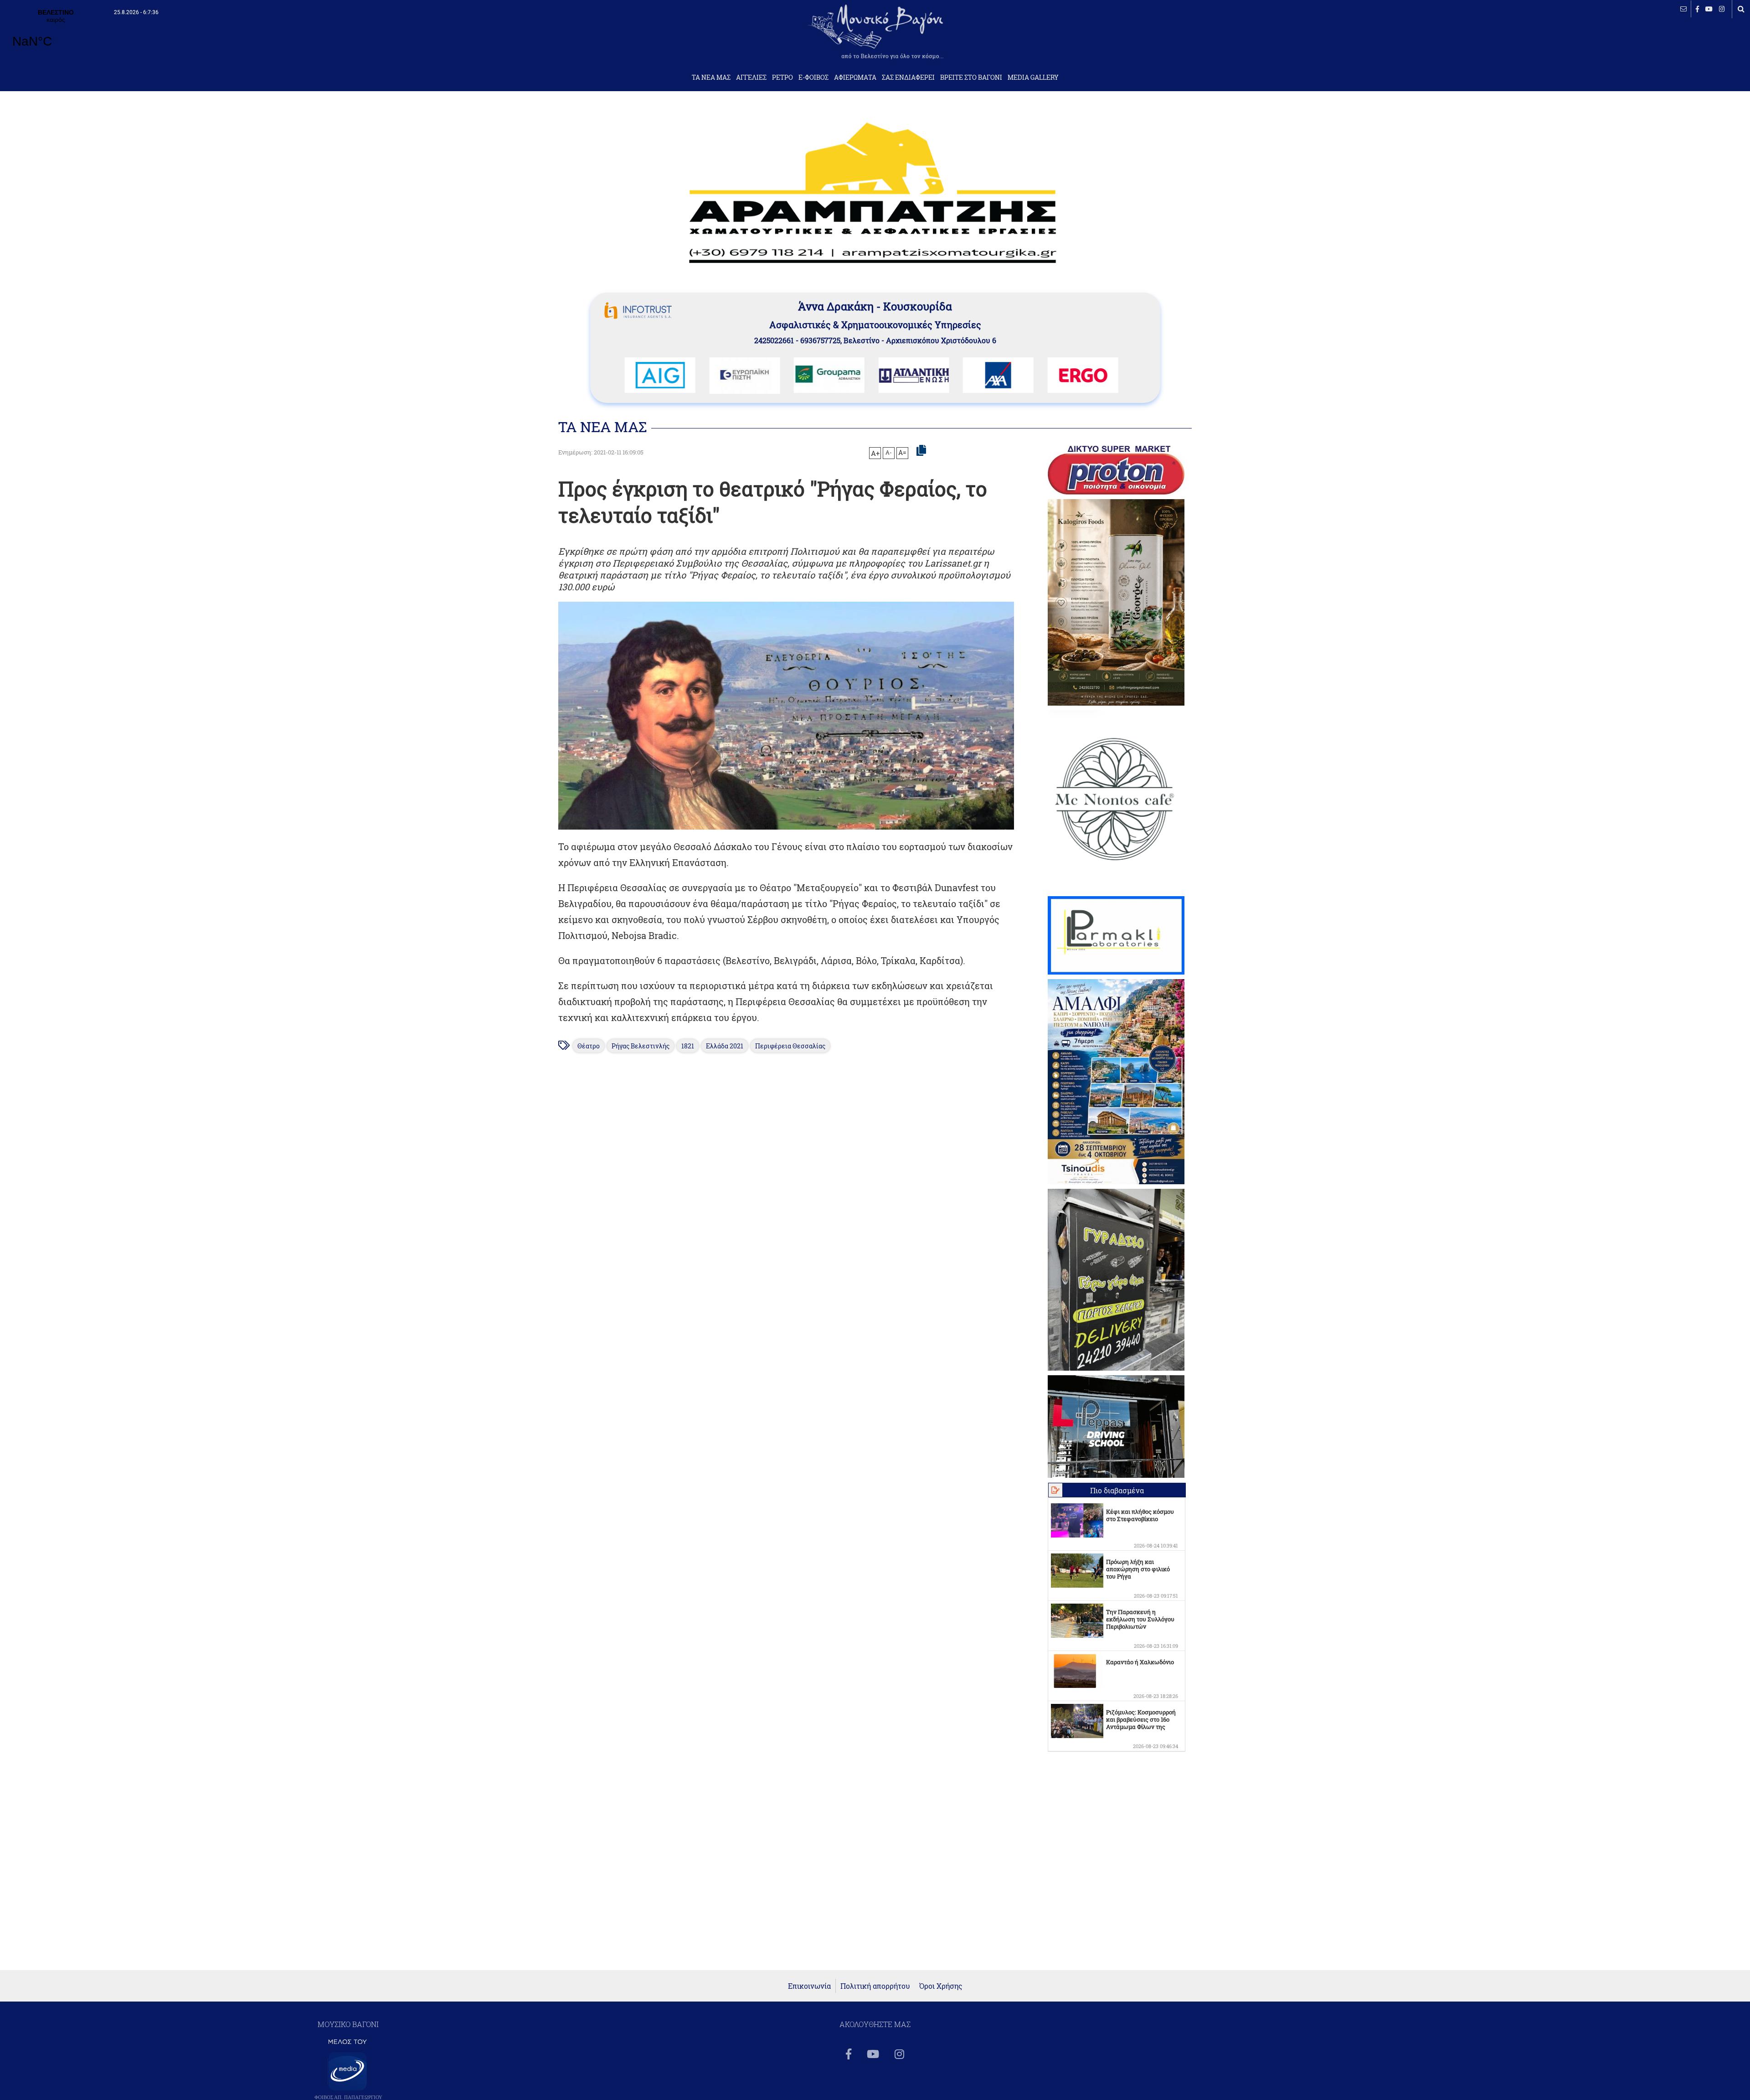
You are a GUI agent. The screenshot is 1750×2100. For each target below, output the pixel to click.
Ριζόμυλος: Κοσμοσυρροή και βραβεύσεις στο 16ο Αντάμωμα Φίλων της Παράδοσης (1141, 1723)
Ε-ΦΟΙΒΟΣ (813, 77)
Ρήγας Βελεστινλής (641, 1046)
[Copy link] (921, 451)
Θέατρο (589, 1046)
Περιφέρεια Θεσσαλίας (790, 1046)
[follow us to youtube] (1709, 9)
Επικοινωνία (809, 1986)
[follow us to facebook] (1697, 9)
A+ (875, 453)
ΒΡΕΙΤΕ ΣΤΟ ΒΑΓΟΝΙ (971, 77)
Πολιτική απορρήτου (875, 1986)
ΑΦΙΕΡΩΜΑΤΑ (855, 77)
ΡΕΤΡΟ (782, 77)
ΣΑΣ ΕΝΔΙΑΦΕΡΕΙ (908, 77)
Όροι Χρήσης (941, 1986)
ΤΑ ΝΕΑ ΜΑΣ (711, 77)
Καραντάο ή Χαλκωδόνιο (1140, 1662)
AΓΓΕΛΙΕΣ (751, 77)
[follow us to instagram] (1722, 9)
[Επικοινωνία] (1683, 9)
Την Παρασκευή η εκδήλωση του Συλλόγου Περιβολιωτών (1140, 1619)
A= (902, 453)
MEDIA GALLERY (1033, 77)
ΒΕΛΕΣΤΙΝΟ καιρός (56, 34)
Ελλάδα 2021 (725, 1046)
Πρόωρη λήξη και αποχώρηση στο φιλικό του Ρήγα (1138, 1569)
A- (889, 452)
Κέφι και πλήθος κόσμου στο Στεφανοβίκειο (1140, 1515)
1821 (688, 1046)
